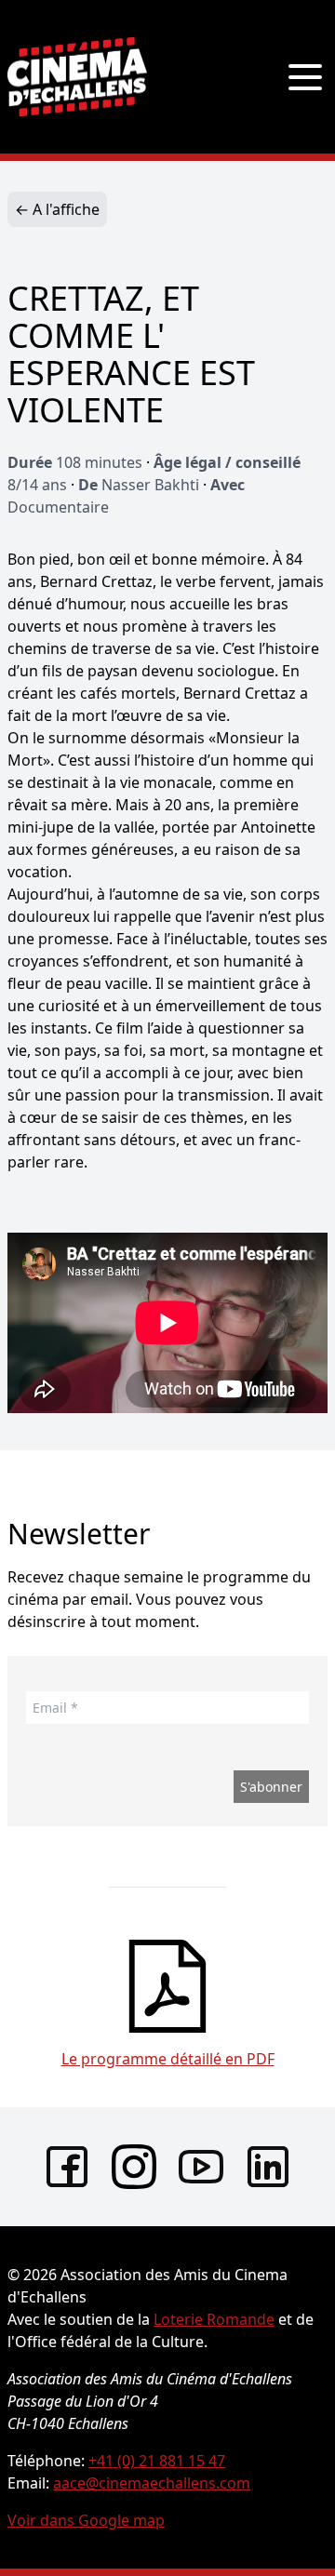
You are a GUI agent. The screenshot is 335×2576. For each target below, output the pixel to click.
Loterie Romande (214, 2319)
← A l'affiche (57, 209)
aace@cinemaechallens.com (152, 2483)
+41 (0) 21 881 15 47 (157, 2461)
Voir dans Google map (86, 2520)
